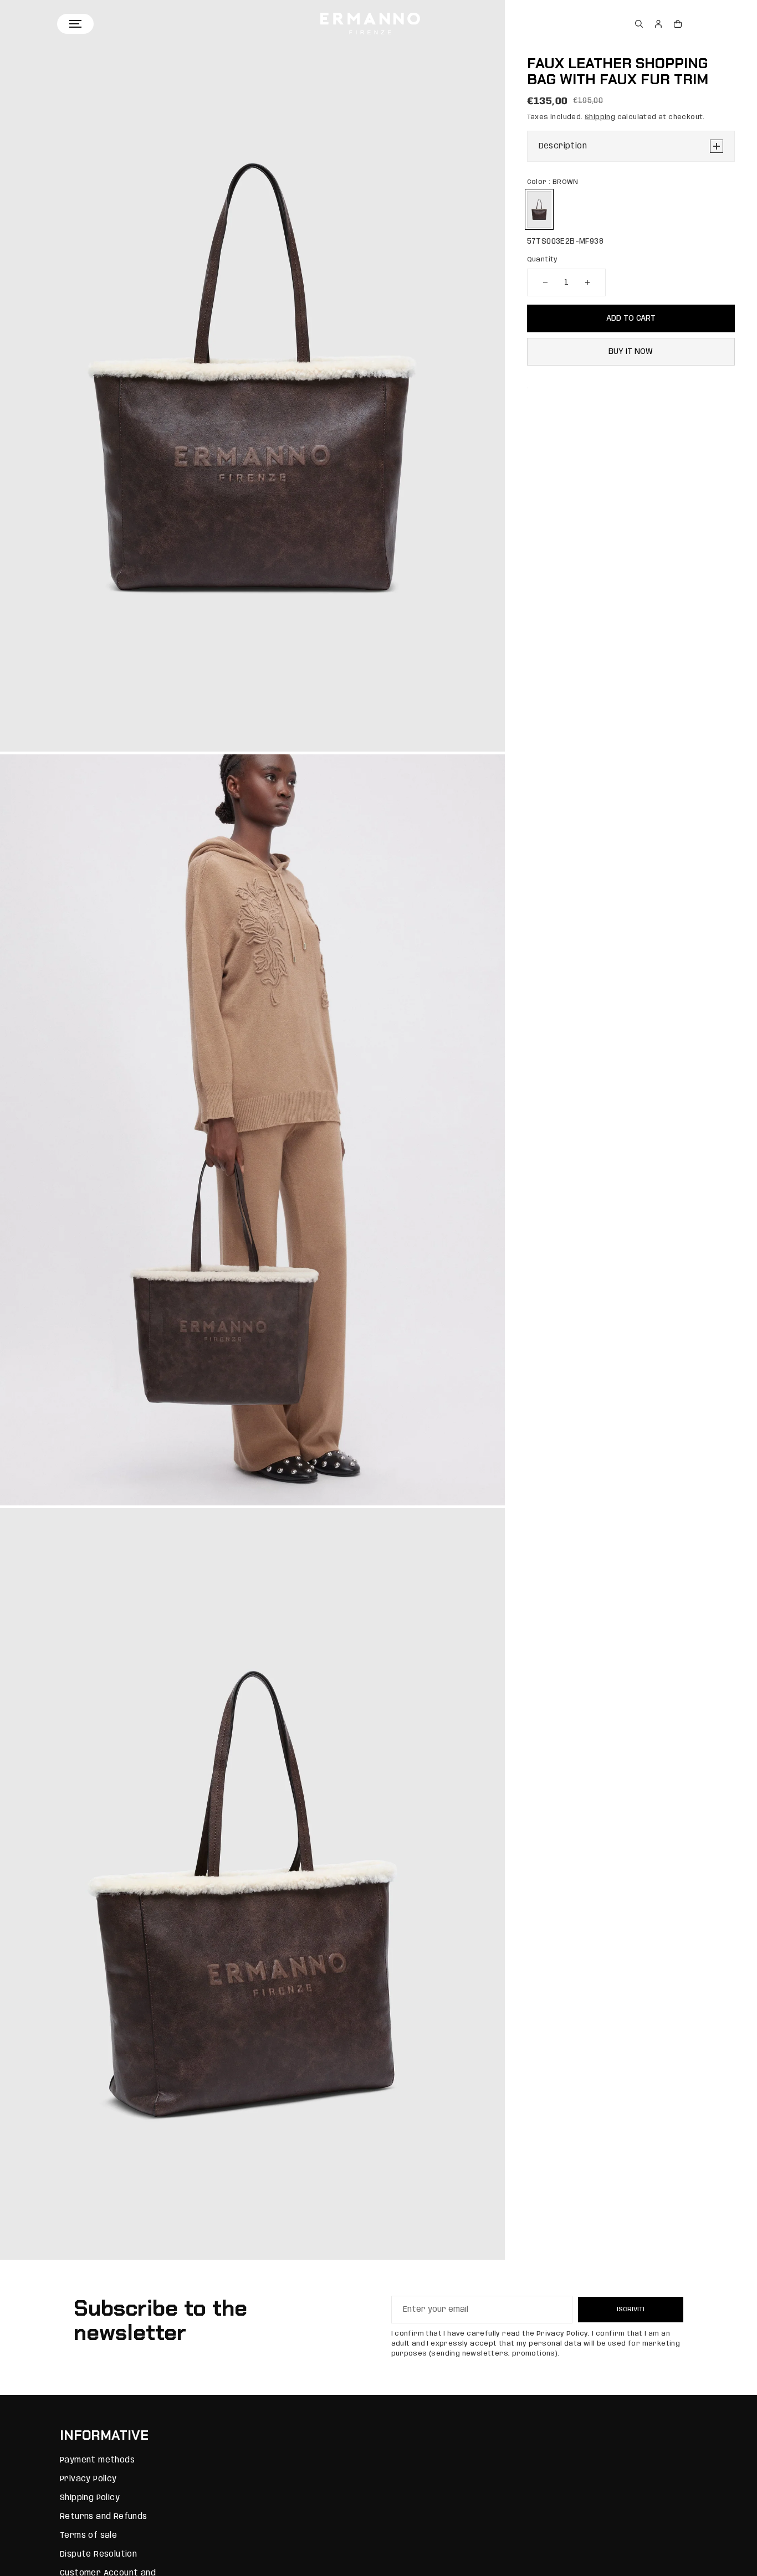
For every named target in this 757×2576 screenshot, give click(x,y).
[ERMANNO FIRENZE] (370, 24)
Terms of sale (88, 2536)
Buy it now (631, 352)
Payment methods (97, 2460)
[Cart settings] (678, 24)
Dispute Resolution (98, 2554)
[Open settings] (639, 24)
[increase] (587, 282)
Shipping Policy (90, 2498)
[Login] (658, 24)
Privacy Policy (88, 2479)
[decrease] (545, 282)
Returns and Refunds (104, 2517)
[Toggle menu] (75, 24)
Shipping (600, 117)
